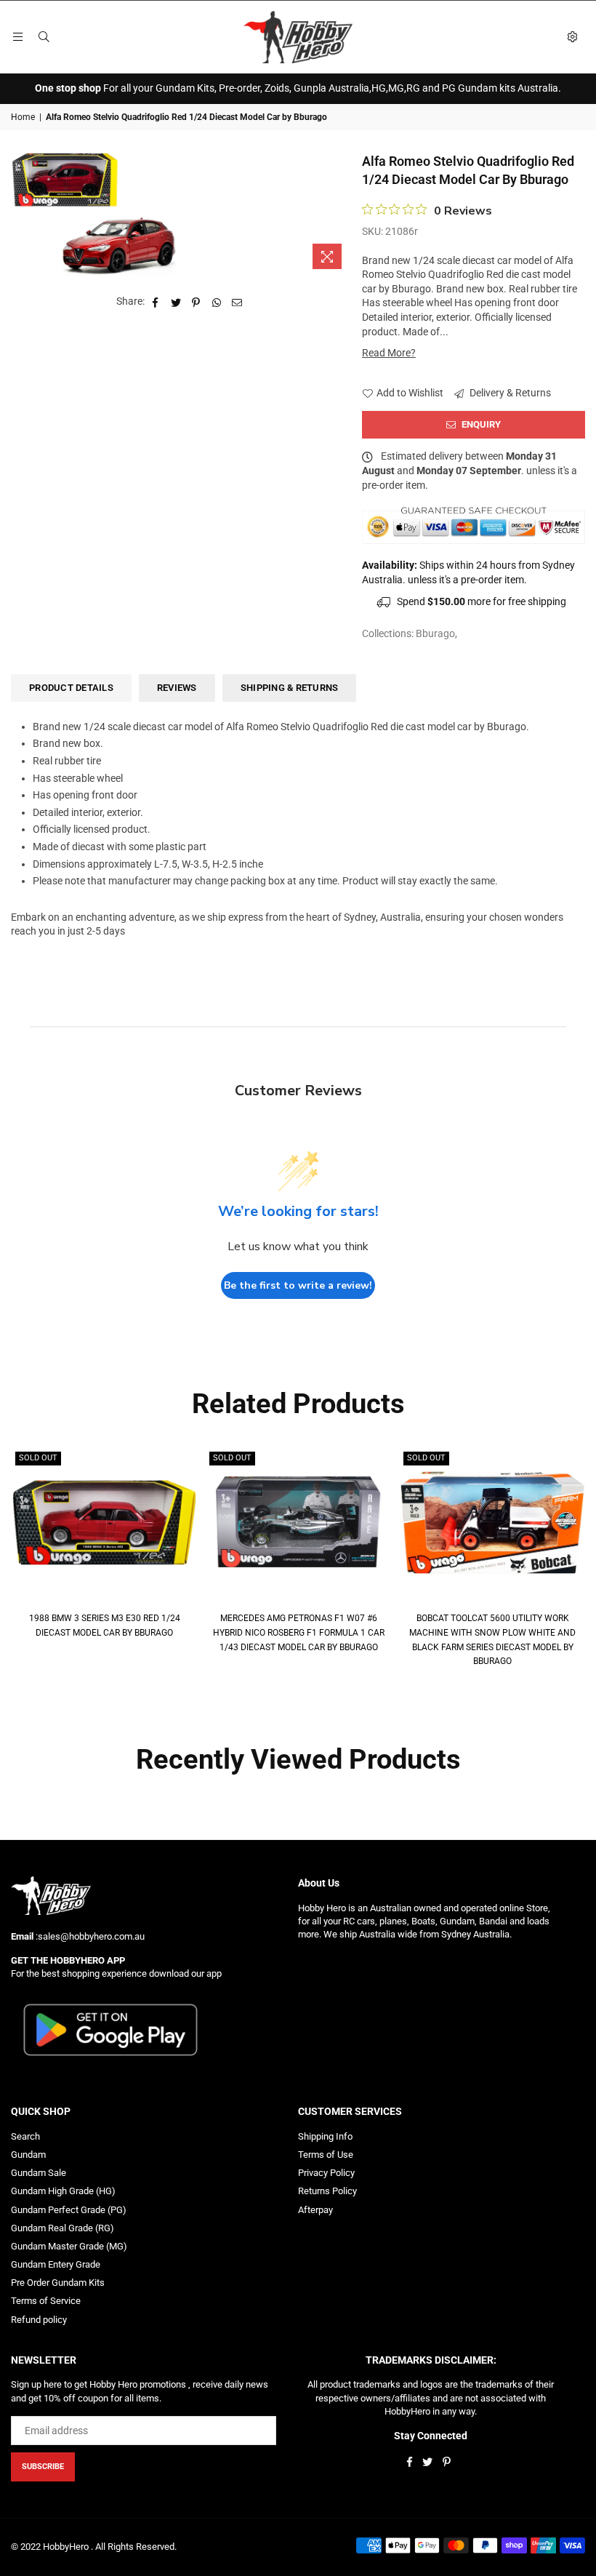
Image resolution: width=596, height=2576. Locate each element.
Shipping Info (325, 2136)
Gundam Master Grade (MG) (69, 2246)
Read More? (389, 353)
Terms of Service (46, 2301)
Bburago (435, 633)
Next (576, 1558)
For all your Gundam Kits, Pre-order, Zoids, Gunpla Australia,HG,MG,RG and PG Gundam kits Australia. (298, 88)
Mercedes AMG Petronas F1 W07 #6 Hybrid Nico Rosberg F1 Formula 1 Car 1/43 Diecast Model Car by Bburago (299, 1632)
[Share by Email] (237, 302)
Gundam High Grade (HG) (63, 2191)
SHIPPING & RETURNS (290, 688)
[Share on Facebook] (156, 302)
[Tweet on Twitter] (176, 302)
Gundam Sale (39, 2173)
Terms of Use (326, 2155)
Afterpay (315, 2210)
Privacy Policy (326, 2173)
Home (23, 117)
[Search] (44, 37)
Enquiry (480, 424)
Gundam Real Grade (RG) (63, 2228)
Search (25, 2136)
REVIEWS (177, 688)
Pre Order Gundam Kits (58, 2283)
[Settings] (572, 37)
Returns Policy (327, 2191)
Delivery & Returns (509, 393)
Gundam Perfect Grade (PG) (69, 2210)
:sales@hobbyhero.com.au (89, 1936)
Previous (20, 1558)
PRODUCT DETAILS (71, 688)
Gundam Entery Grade (56, 2264)
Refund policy (39, 2320)
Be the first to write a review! (298, 1285)
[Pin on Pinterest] (197, 302)
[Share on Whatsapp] (217, 302)
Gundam (28, 2155)
